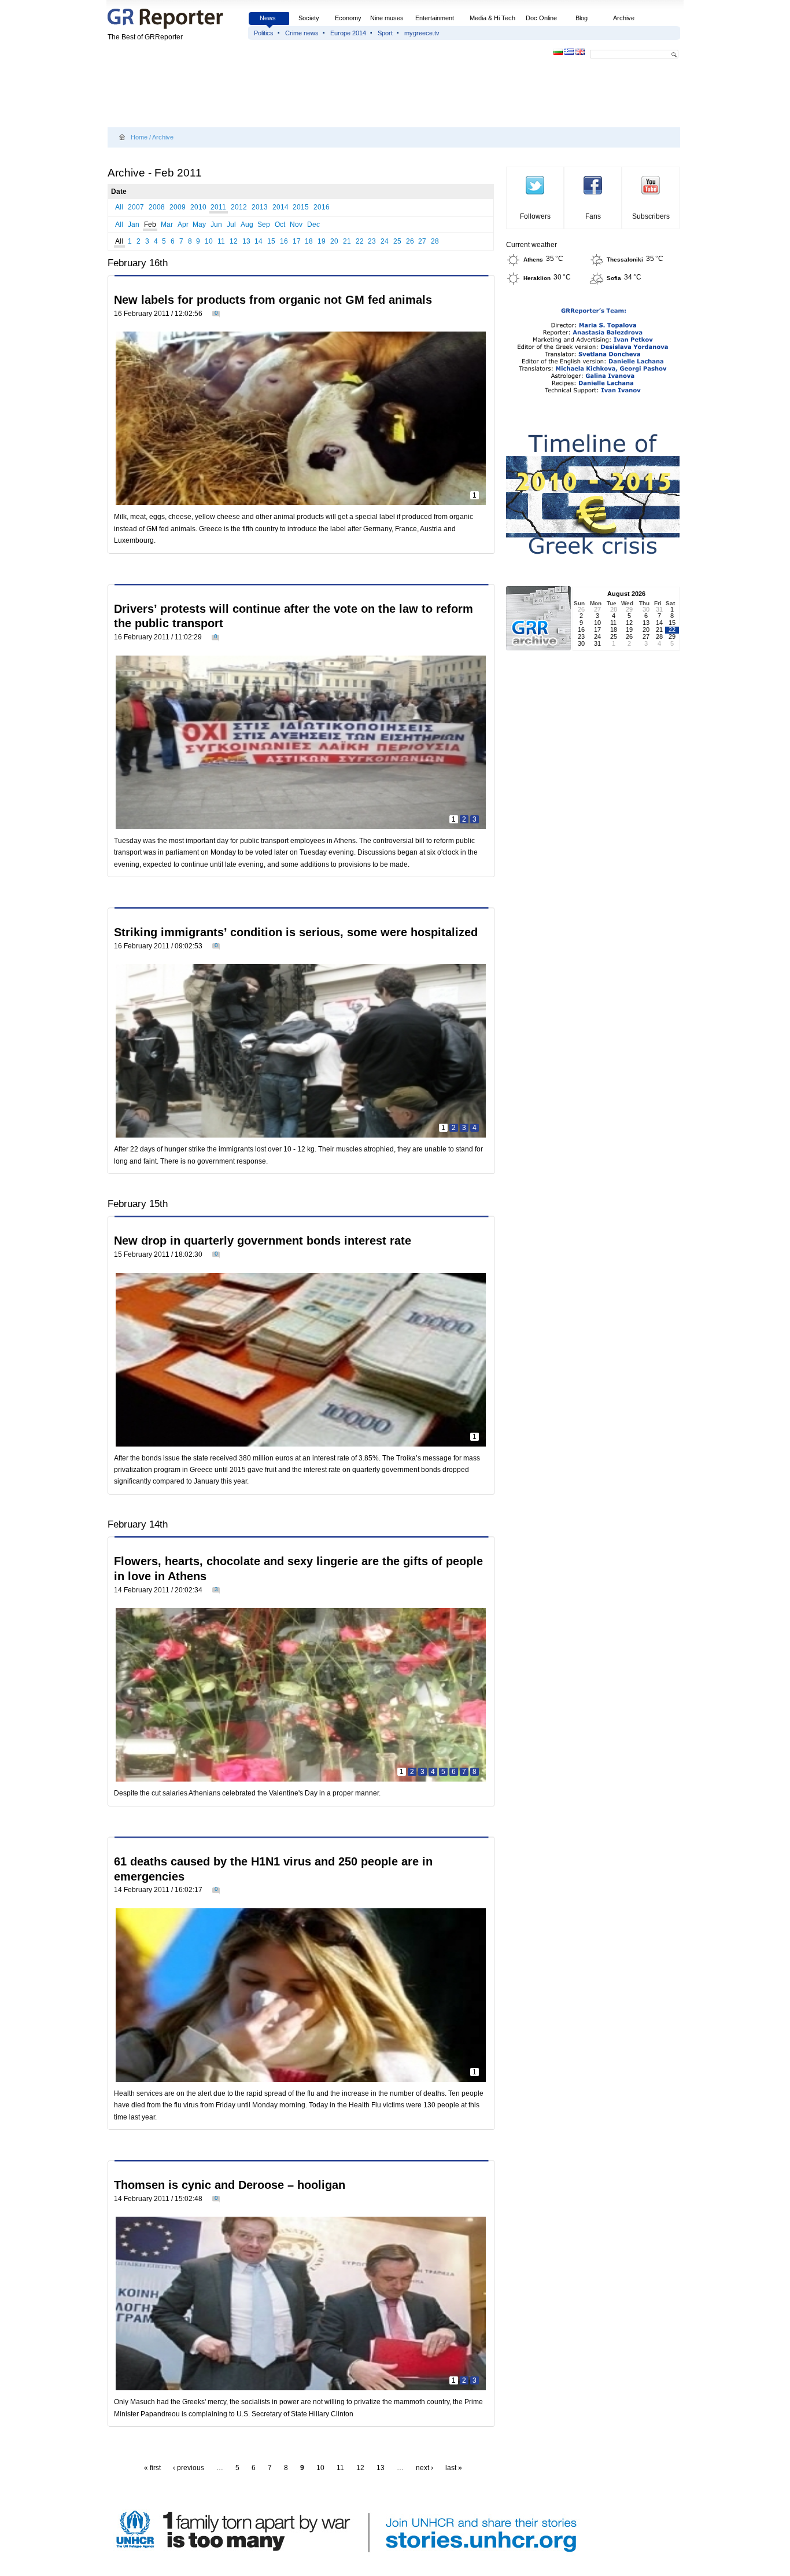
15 (271, 241)
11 (221, 241)
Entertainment (435, 18)
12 (234, 241)
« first (152, 2468)
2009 (178, 207)
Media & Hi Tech (492, 18)
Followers (535, 216)
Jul (231, 225)
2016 (322, 207)
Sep (264, 225)
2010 (198, 207)
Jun (216, 225)
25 (397, 241)
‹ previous (189, 2468)
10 (209, 241)
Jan (134, 225)
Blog (582, 18)
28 (435, 241)
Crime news (302, 33)
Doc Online (541, 18)
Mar (167, 225)
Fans (593, 216)
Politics (264, 33)
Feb (150, 225)
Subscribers (651, 216)
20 (334, 241)
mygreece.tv (422, 33)
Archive (624, 18)
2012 (239, 207)
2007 (136, 207)
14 (259, 241)
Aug (247, 225)
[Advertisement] (318, 94)
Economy (348, 18)
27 (422, 241)
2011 (218, 207)
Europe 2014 (348, 33)
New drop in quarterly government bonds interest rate (263, 1241)
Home (139, 137)
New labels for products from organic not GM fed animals (273, 300)
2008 (157, 207)
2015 (301, 207)
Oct (280, 225)
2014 (280, 207)
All (119, 207)
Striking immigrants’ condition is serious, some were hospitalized (296, 932)
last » (454, 2468)
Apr (183, 225)
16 (284, 241)
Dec (313, 225)
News (269, 18)
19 (322, 241)
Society (309, 18)
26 (410, 241)
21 (347, 241)
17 (297, 241)
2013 (260, 207)
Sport (385, 33)
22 (360, 241)
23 (372, 241)
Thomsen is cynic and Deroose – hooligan (230, 2185)
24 (385, 241)
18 (309, 241)
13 (246, 241)
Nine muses (387, 18)
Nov (296, 225)
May (199, 225)
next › (424, 2468)
